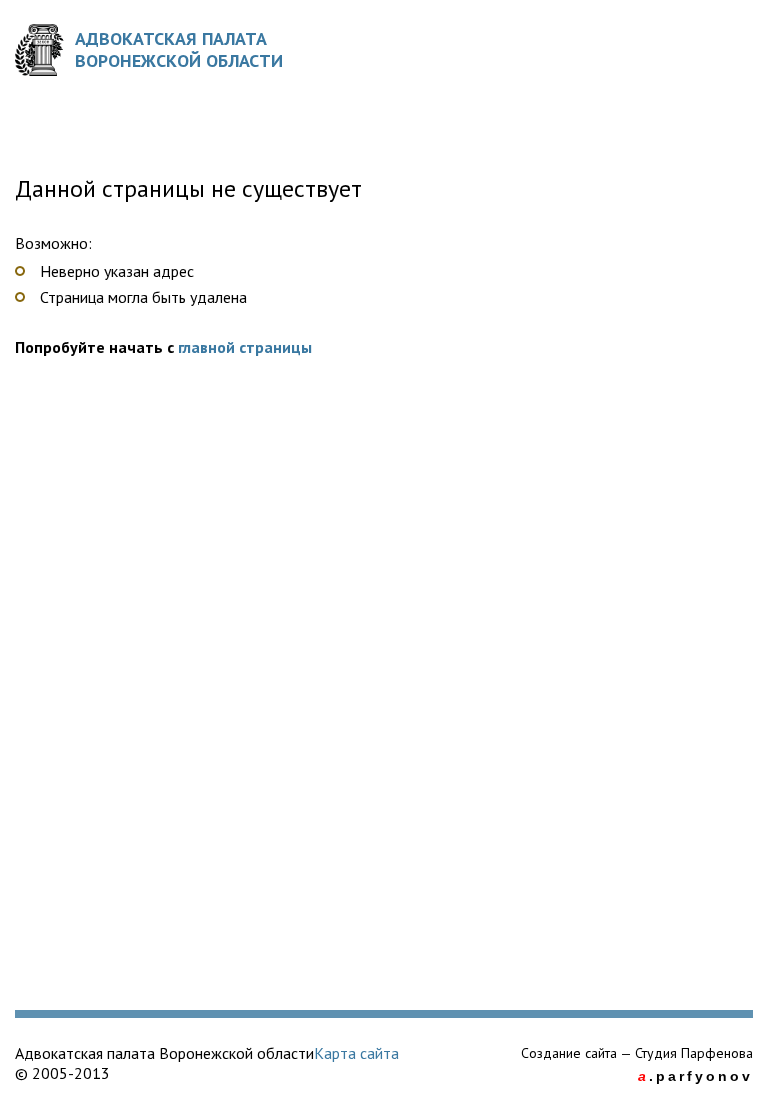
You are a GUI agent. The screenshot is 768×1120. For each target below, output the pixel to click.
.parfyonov (695, 1076)
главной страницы (245, 347)
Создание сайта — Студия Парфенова (637, 1053)
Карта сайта (356, 1053)
